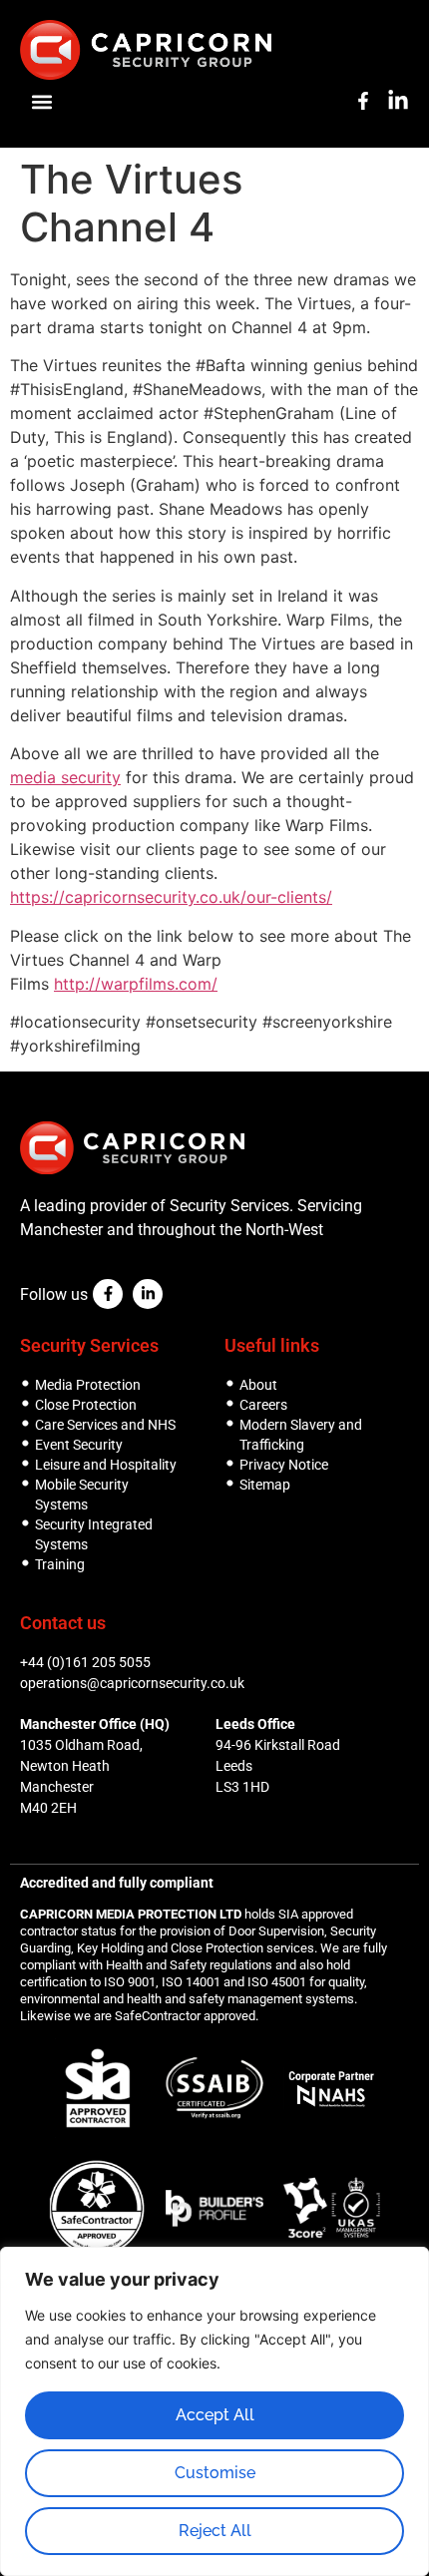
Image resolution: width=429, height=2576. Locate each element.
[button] (41, 101)
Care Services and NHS (105, 1425)
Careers (263, 1405)
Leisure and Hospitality (106, 1465)
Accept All (215, 2415)
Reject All (215, 2531)
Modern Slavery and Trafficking (301, 1435)
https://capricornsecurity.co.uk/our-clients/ (171, 897)
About (258, 1385)
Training (60, 1564)
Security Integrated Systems (94, 1534)
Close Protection (86, 1405)
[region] (214, 2411)
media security (65, 777)
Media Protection (88, 1385)
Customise (215, 2473)
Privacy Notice (284, 1465)
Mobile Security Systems (82, 1495)
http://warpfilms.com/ (136, 984)
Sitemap (265, 1485)
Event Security (79, 1445)
